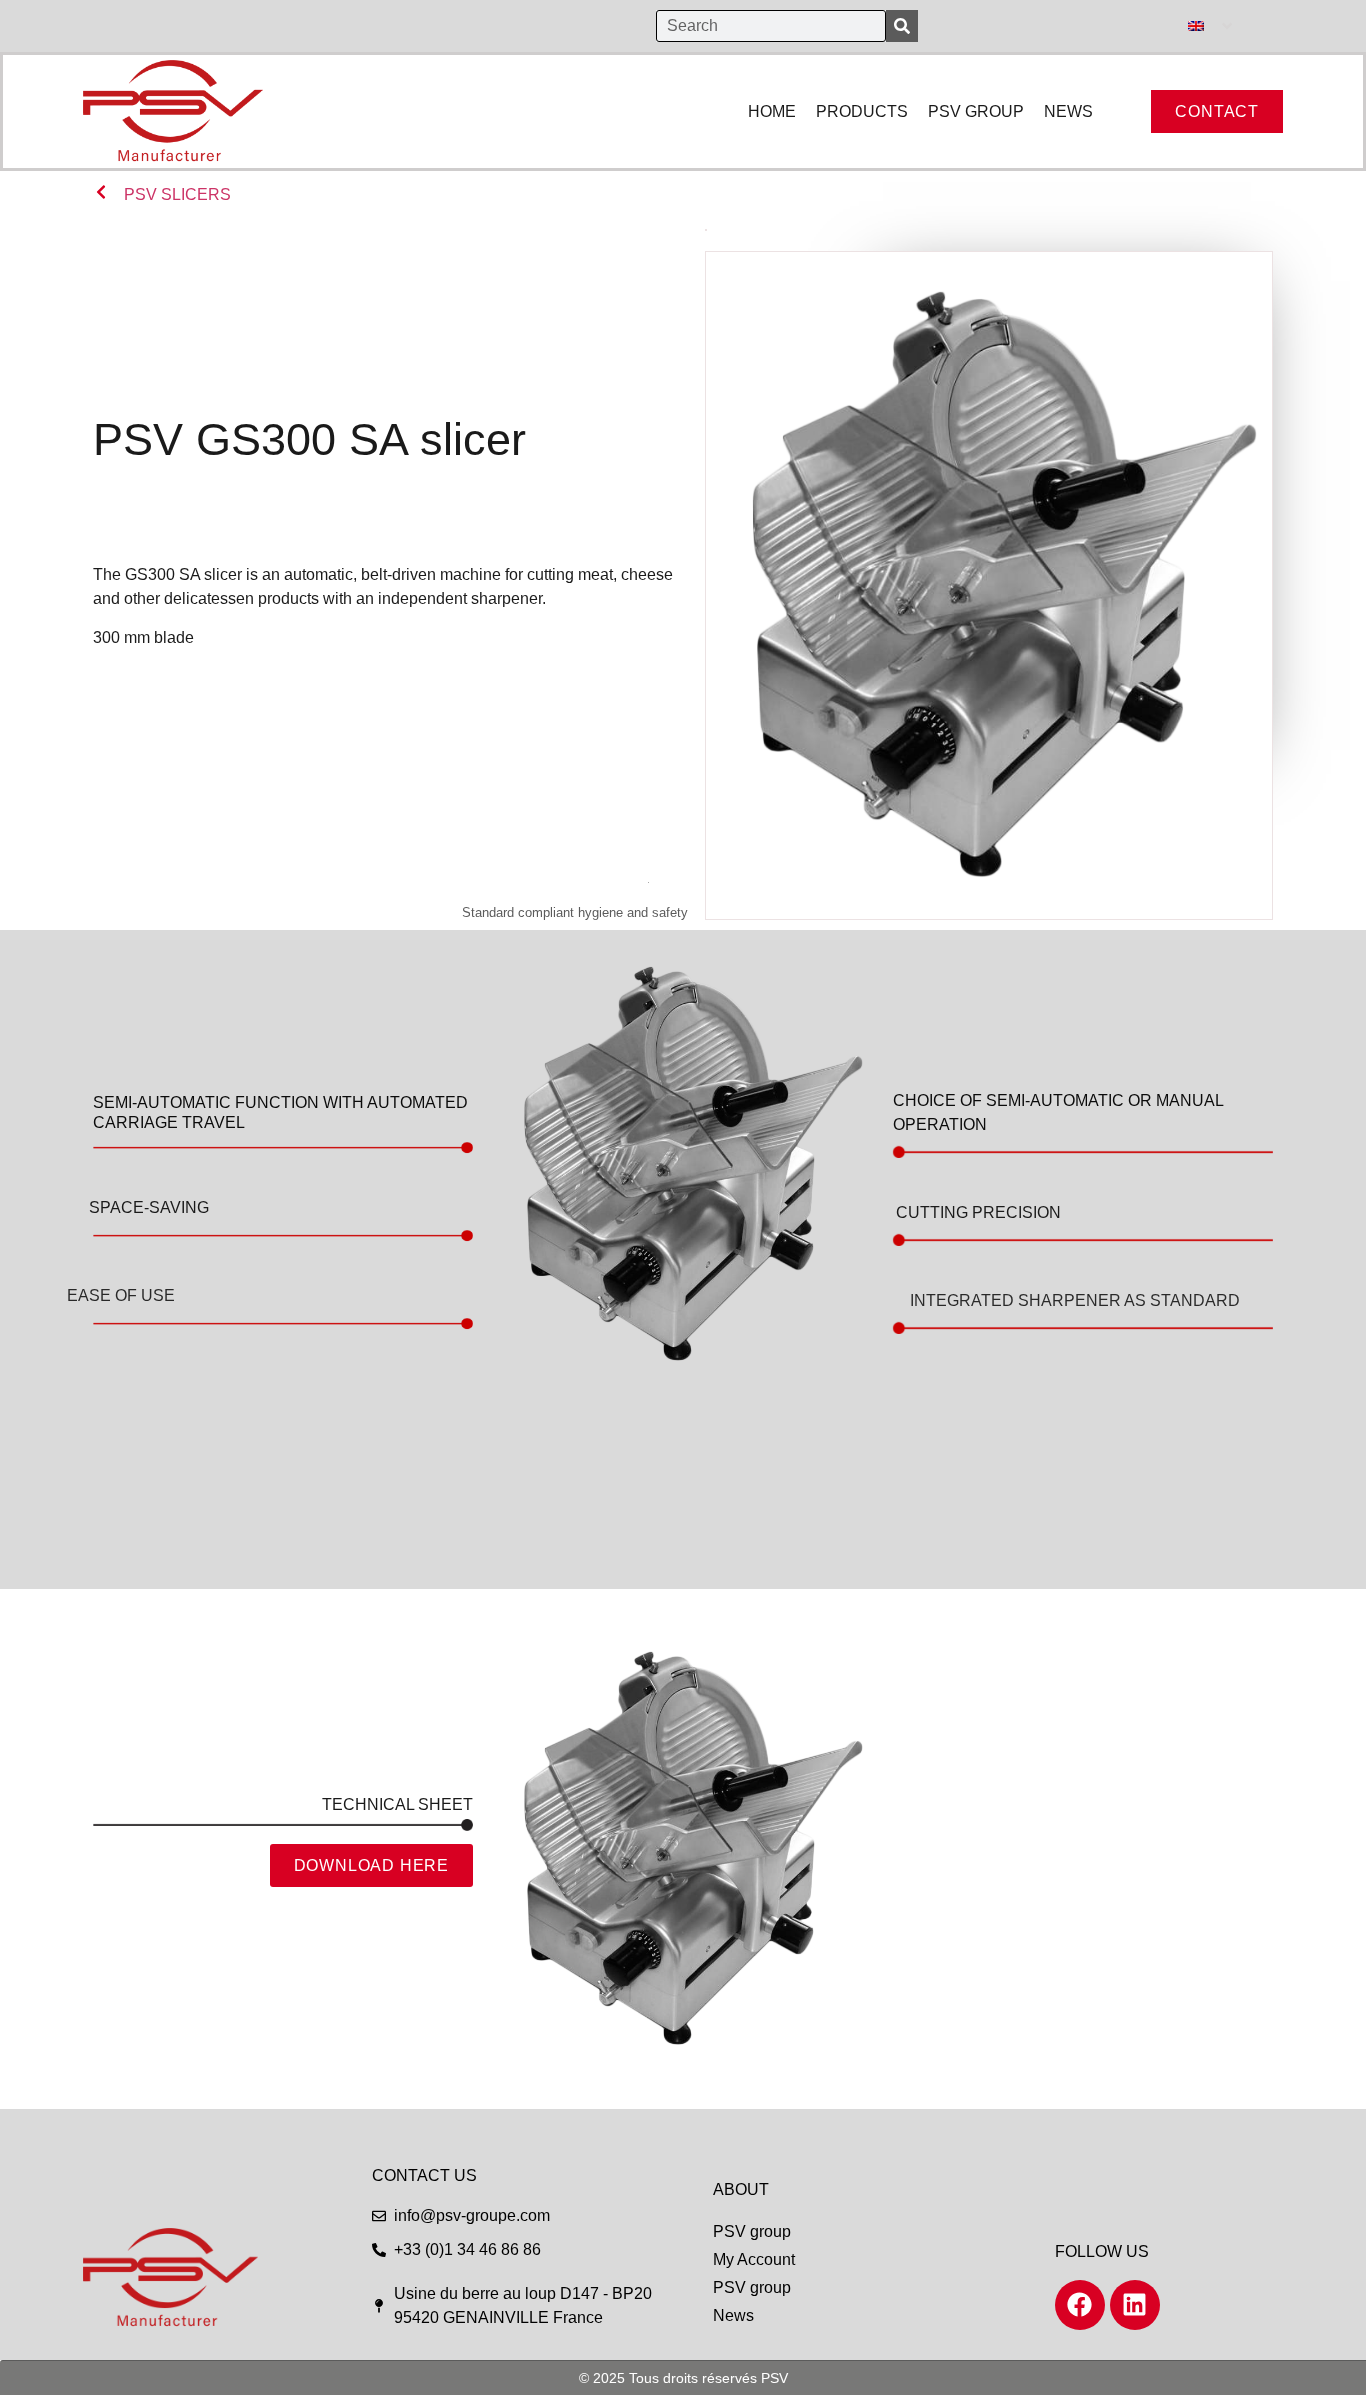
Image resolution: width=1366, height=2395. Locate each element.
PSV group (752, 2231)
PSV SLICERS (177, 194)
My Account (754, 2259)
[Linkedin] (1135, 2305)
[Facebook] (1080, 2305)
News (733, 2315)
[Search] (902, 26)
